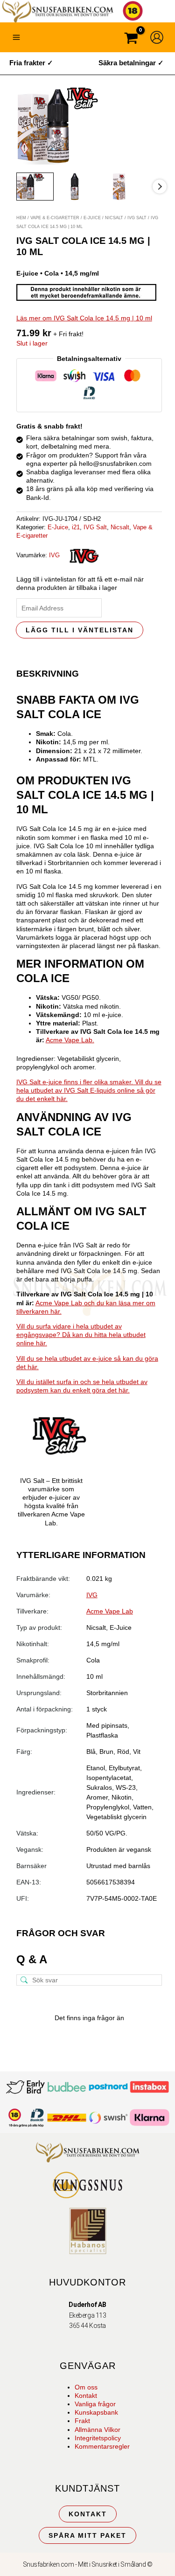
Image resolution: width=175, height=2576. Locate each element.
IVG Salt (137, 218)
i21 (76, 527)
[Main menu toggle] (16, 37)
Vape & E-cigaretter (55, 218)
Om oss (86, 2387)
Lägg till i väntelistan (80, 630)
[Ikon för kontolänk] (157, 37)
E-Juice (92, 218)
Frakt (82, 2421)
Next (160, 187)
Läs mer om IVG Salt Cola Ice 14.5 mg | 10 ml (84, 318)
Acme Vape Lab (110, 1611)
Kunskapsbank (96, 2412)
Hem (21, 218)
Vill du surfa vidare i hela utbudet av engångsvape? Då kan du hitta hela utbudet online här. (81, 1335)
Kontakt (86, 2396)
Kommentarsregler (102, 2446)
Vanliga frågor (95, 2404)
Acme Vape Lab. (70, 1040)
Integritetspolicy (98, 2438)
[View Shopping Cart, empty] (131, 39)
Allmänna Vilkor (98, 2430)
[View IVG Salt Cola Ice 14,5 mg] (35, 187)
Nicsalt (114, 218)
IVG (54, 555)
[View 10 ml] (79, 187)
